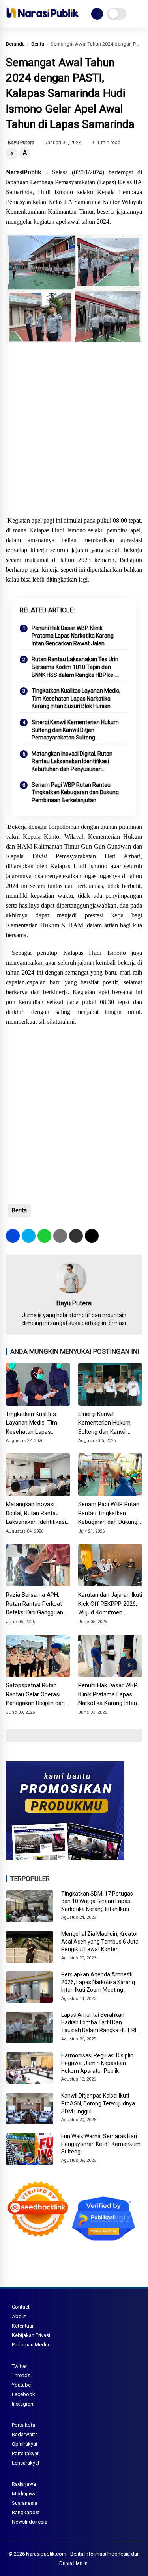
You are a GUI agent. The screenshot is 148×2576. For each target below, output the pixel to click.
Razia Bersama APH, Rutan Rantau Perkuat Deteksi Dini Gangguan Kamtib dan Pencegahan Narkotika (37, 1604)
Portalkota (23, 2425)
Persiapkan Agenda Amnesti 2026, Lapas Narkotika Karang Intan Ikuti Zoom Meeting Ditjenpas (98, 1983)
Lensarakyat (26, 2463)
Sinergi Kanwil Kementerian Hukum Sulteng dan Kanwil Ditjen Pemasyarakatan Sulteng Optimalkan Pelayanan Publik (75, 730)
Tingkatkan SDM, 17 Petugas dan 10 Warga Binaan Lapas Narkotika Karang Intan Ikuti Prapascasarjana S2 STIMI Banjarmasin (97, 1902)
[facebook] (13, 1236)
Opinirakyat (25, 2444)
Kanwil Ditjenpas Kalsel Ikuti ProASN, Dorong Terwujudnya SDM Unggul (98, 2103)
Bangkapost (26, 2512)
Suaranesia (24, 2503)
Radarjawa (24, 2484)
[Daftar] (97, 14)
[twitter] (29, 1236)
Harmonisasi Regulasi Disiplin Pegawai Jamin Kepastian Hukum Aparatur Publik (97, 2063)
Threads (21, 2375)
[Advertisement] (74, 431)
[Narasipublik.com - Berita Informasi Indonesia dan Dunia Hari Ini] (42, 19)
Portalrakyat (25, 2453)
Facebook (23, 2394)
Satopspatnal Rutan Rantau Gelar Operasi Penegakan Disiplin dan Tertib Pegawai (35, 1695)
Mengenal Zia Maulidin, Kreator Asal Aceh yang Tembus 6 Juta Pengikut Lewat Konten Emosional (100, 1942)
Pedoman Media (30, 2345)
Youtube (21, 2385)
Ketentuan (23, 2326)
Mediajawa (24, 2494)
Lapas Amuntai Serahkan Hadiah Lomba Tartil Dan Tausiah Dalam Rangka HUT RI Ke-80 (99, 2023)
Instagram (23, 2404)
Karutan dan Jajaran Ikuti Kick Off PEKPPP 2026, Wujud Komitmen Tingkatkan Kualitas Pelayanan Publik (110, 1604)
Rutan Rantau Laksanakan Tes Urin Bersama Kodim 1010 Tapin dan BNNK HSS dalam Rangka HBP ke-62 (75, 667)
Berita (38, 44)
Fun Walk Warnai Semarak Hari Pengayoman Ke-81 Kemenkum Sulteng (101, 2144)
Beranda (15, 44)
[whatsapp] (44, 1236)
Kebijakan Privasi (31, 2335)
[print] (60, 1236)
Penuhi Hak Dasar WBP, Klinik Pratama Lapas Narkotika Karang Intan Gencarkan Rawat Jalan (73, 636)
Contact (21, 2307)
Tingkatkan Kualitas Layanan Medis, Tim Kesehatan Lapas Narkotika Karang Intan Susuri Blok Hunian (76, 698)
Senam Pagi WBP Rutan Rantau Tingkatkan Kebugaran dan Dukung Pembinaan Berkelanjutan (75, 792)
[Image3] (65, 1857)
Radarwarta (25, 2434)
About (19, 2316)
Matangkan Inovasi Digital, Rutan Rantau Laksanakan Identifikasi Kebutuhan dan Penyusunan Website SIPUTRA (72, 762)
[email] (76, 1236)
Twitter (20, 2366)
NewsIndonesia (30, 2522)
